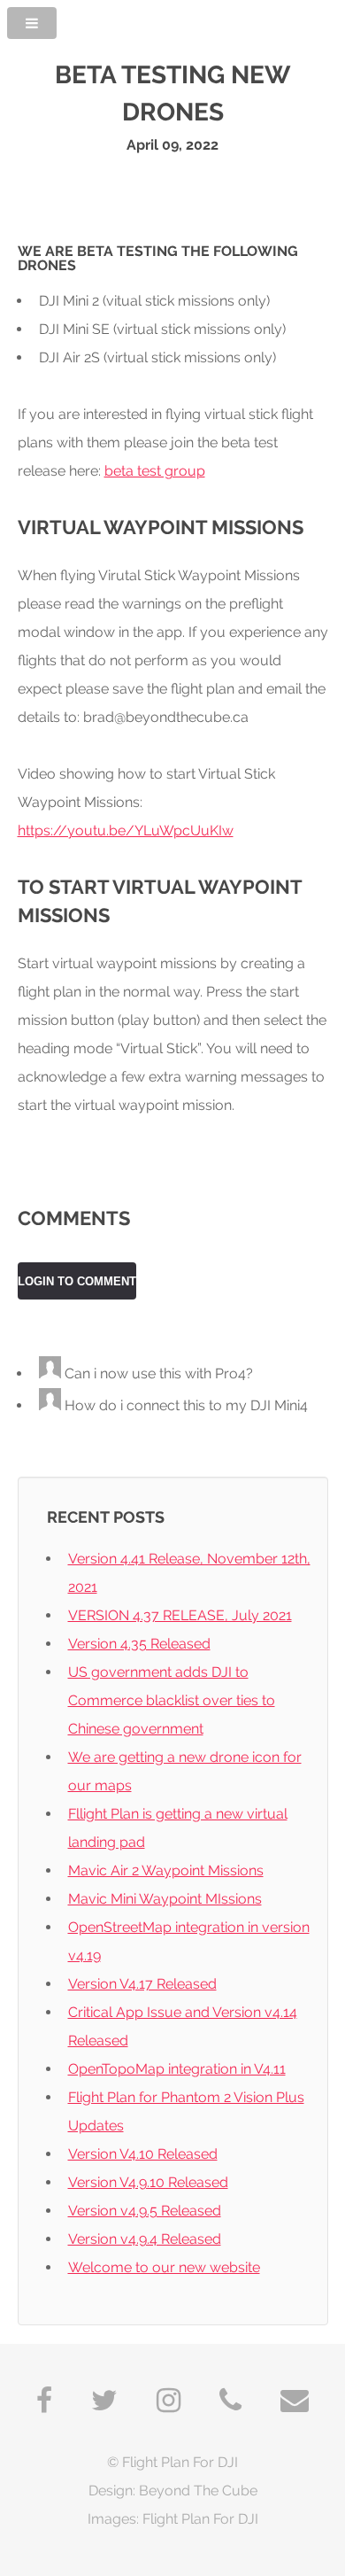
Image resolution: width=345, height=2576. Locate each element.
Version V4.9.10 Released (148, 2182)
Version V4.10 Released (143, 2154)
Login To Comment (77, 1281)
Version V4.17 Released (142, 1984)
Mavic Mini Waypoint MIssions (165, 1899)
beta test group (155, 471)
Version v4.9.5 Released (145, 2211)
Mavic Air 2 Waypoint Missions (166, 1870)
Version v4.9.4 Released (145, 2239)
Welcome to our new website (164, 2267)
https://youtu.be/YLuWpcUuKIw (126, 830)
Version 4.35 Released (139, 1644)
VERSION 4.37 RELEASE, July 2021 (180, 1615)
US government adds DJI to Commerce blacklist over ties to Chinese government (172, 1700)
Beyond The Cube (198, 2491)
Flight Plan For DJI (180, 2462)
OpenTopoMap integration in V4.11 (177, 2069)
